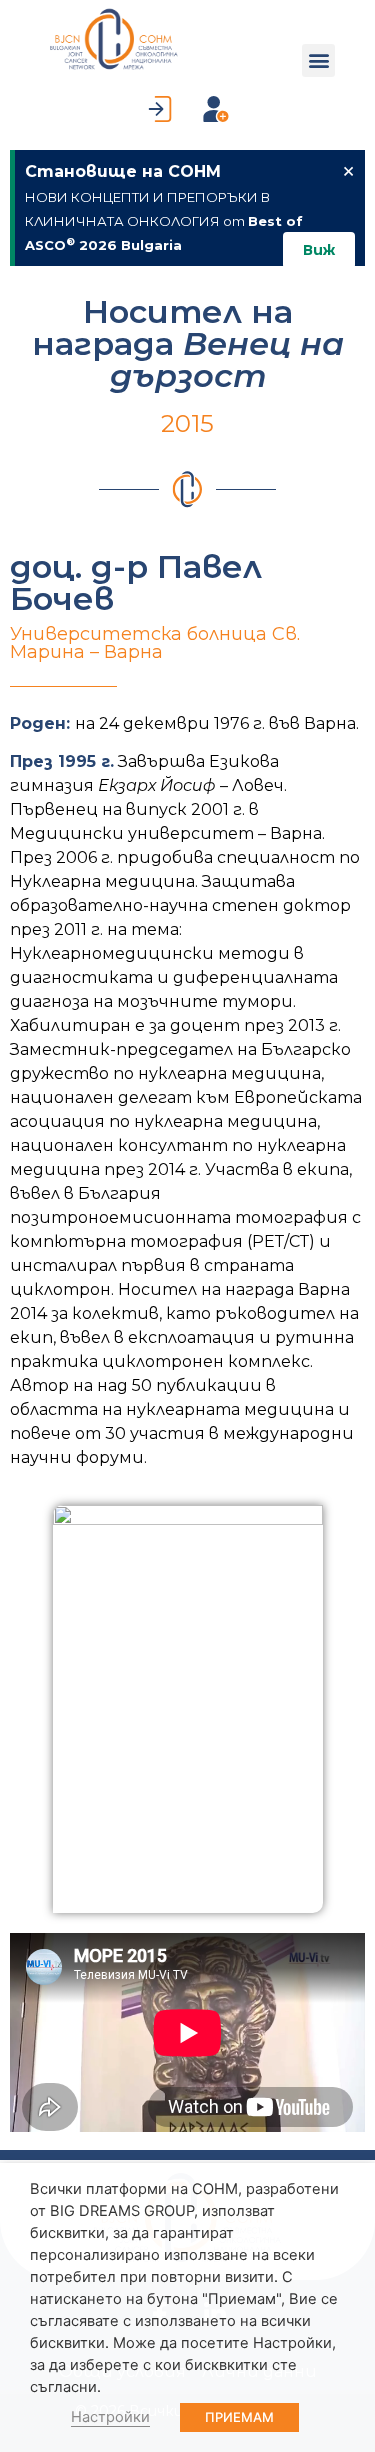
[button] (318, 60)
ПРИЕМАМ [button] (239, 2417)
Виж (319, 250)
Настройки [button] (110, 2417)
